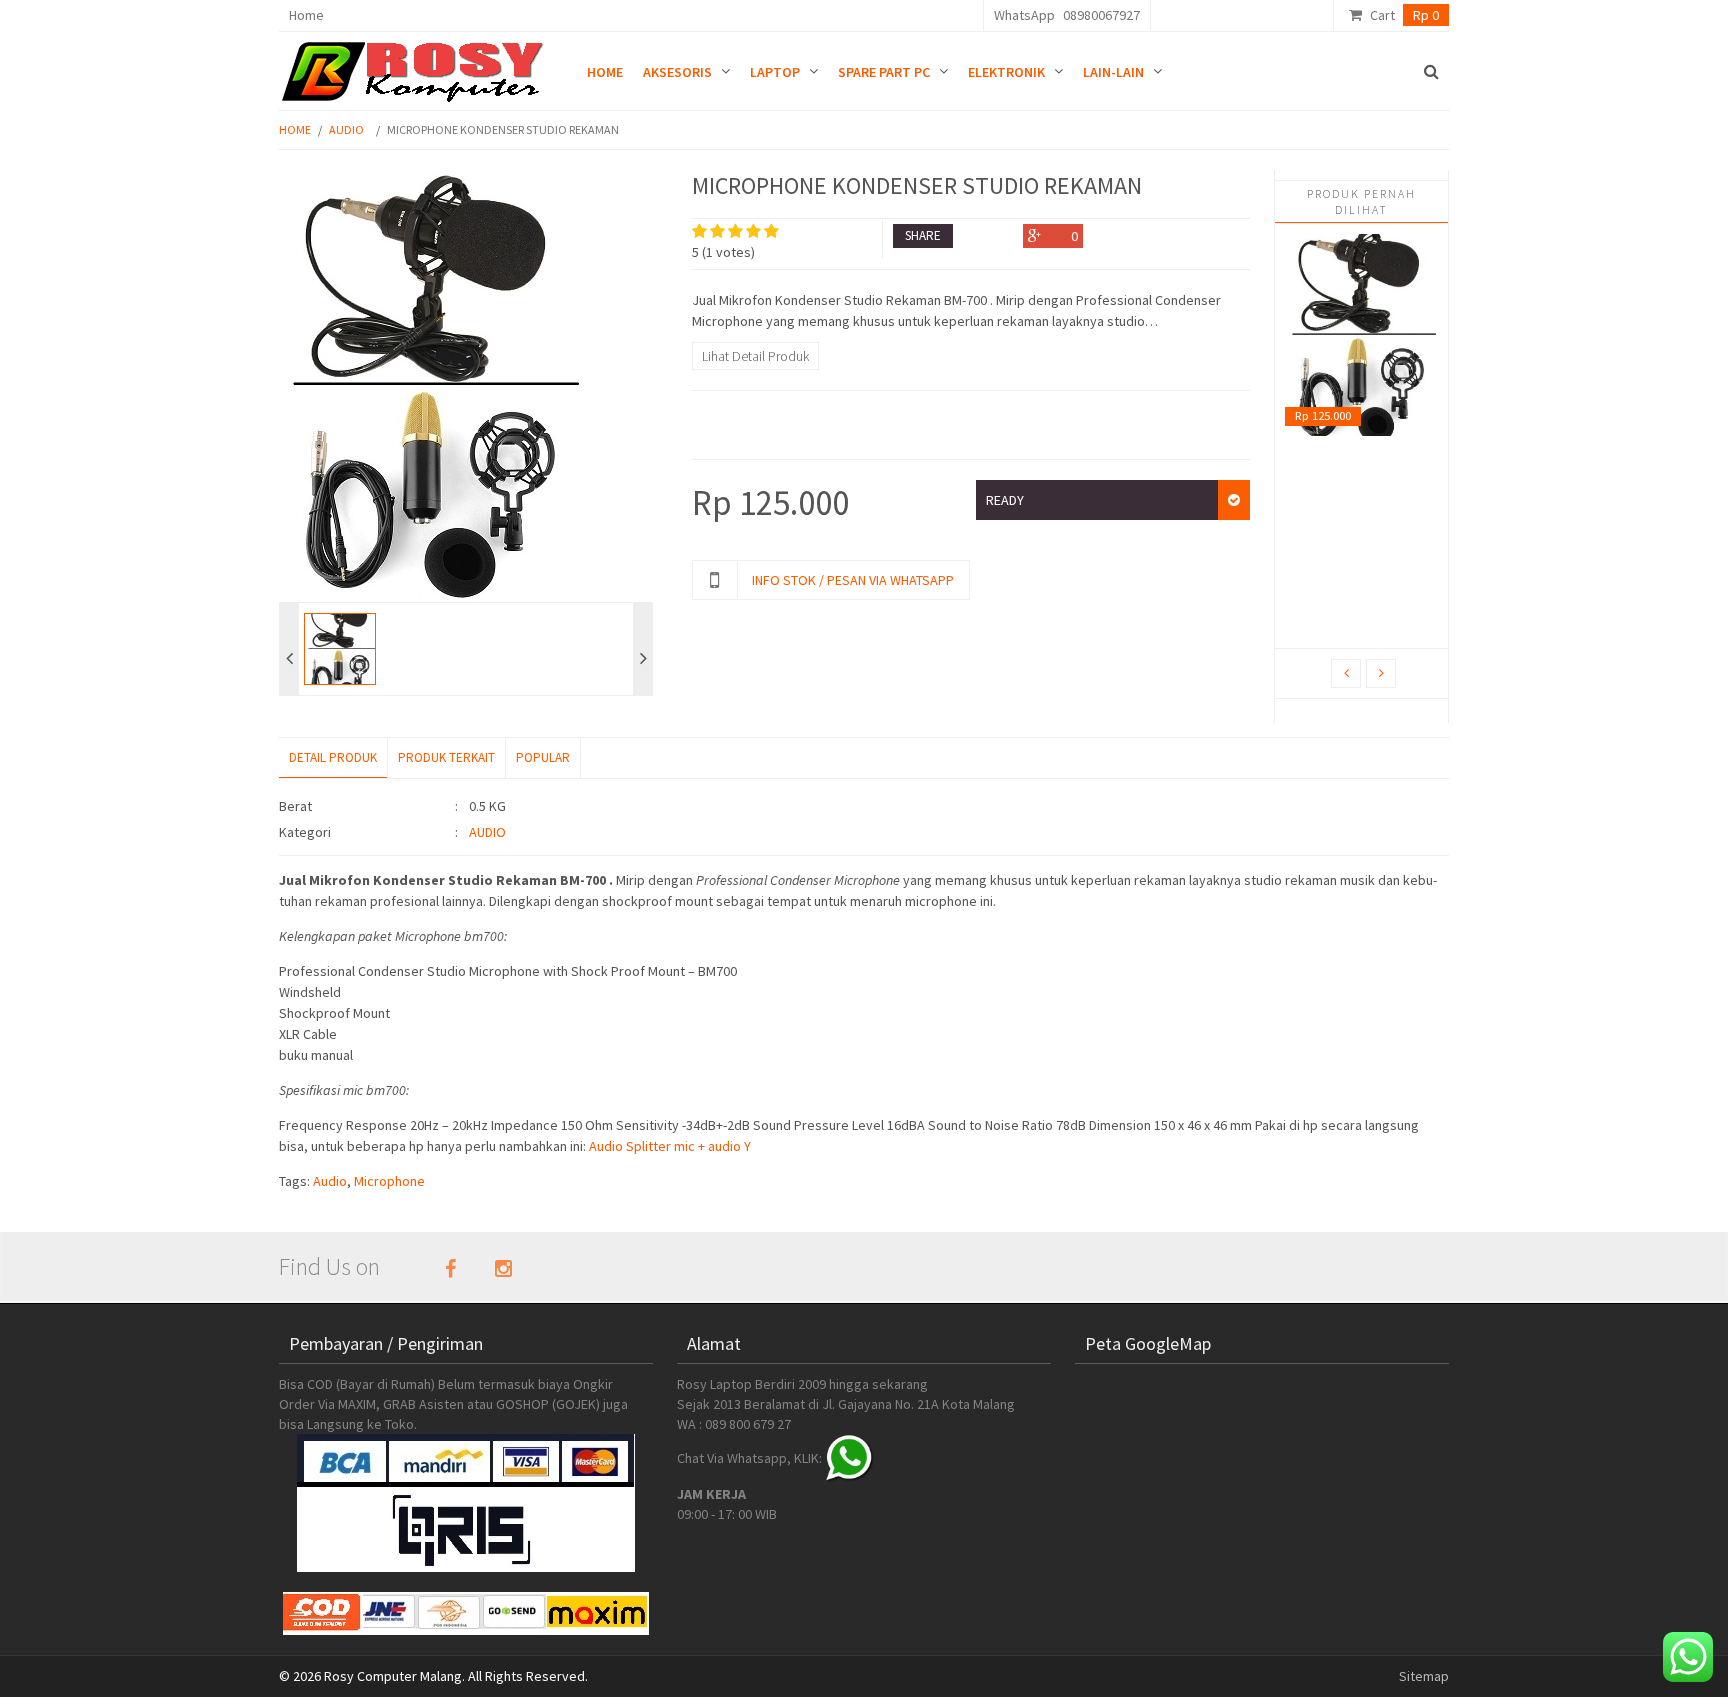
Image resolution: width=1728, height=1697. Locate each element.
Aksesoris (677, 72)
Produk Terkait (446, 757)
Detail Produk (333, 757)
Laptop (775, 72)
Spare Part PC (884, 72)
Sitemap (1424, 1676)
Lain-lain (1113, 72)
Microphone (389, 1181)
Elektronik (1006, 72)
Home (306, 15)
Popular (543, 757)
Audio (346, 129)
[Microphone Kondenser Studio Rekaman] (1361, 335)
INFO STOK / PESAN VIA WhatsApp (853, 580)
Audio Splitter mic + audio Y (671, 1146)
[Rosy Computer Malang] (416, 67)
